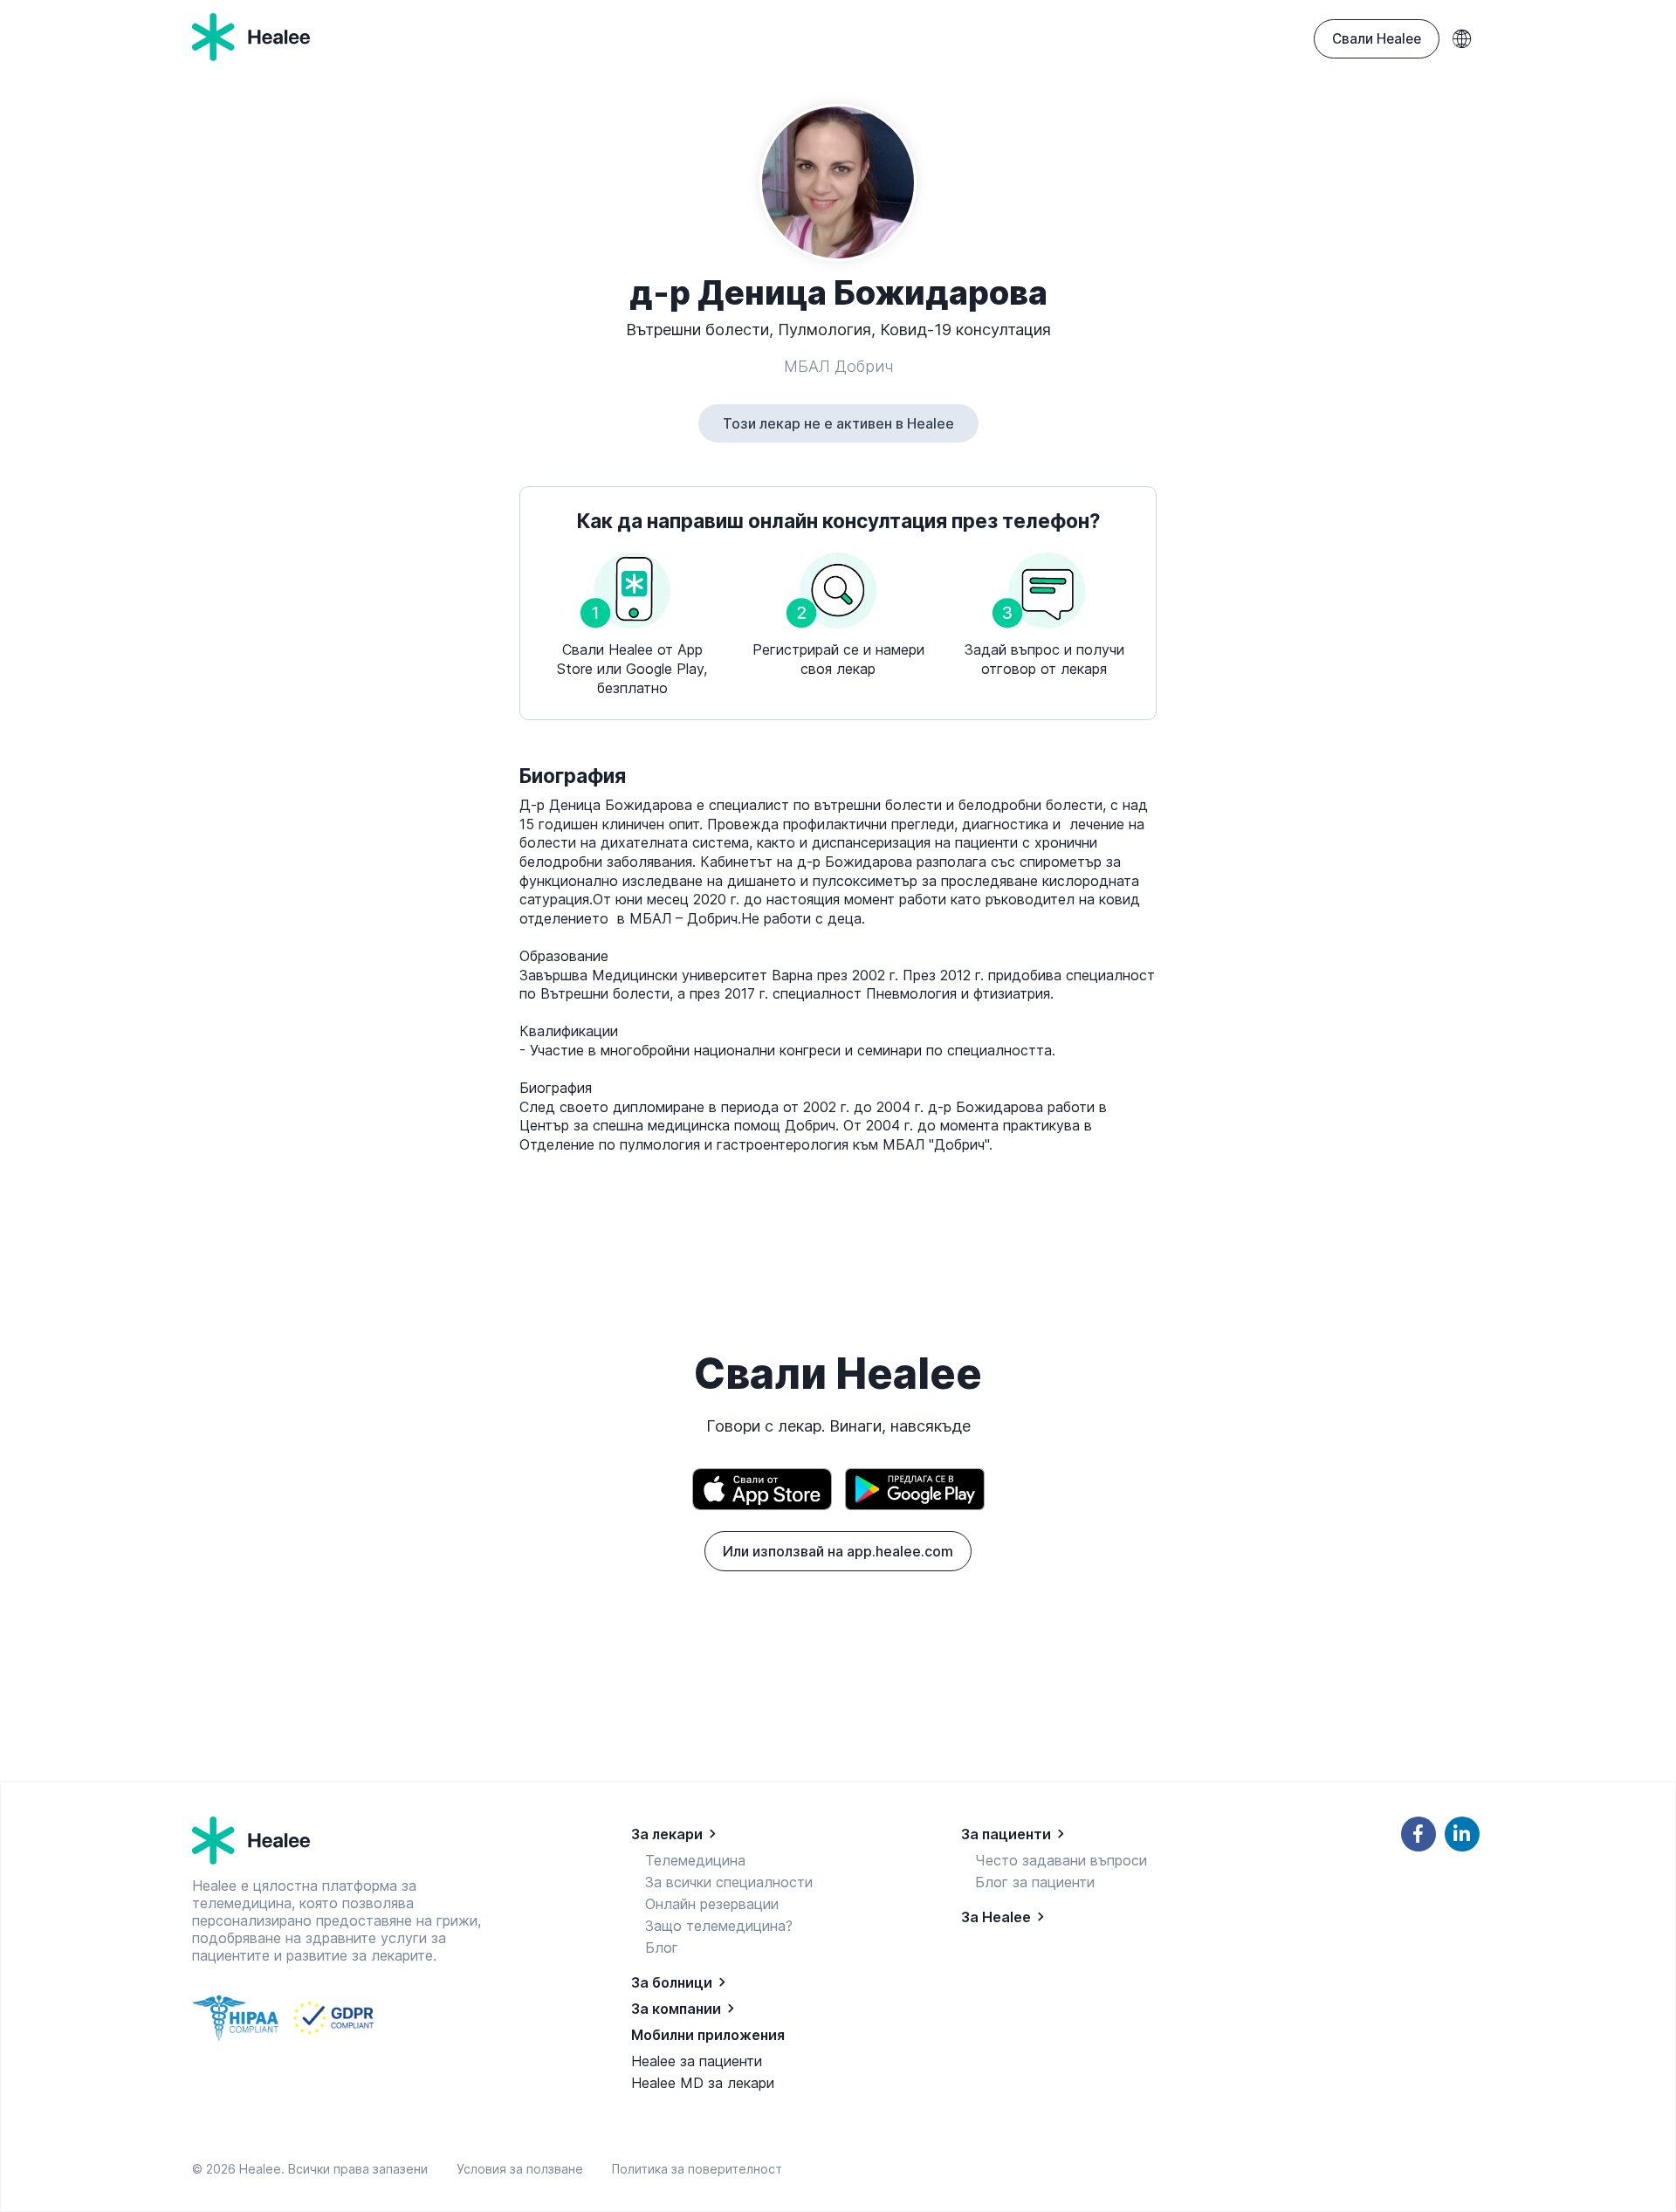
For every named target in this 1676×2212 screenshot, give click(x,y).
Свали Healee (1377, 39)
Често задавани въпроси (1061, 1860)
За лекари (667, 1834)
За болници (672, 1982)
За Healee (996, 1917)
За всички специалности (729, 1882)
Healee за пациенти (697, 2061)
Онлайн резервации (712, 1904)
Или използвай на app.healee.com (838, 1551)
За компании (676, 2009)
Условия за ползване (523, 2169)
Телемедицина (695, 1860)
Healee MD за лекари (703, 2083)
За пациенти (1006, 1834)
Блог (662, 1948)
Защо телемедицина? (719, 1926)
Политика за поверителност (697, 2169)
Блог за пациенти (1035, 1882)
